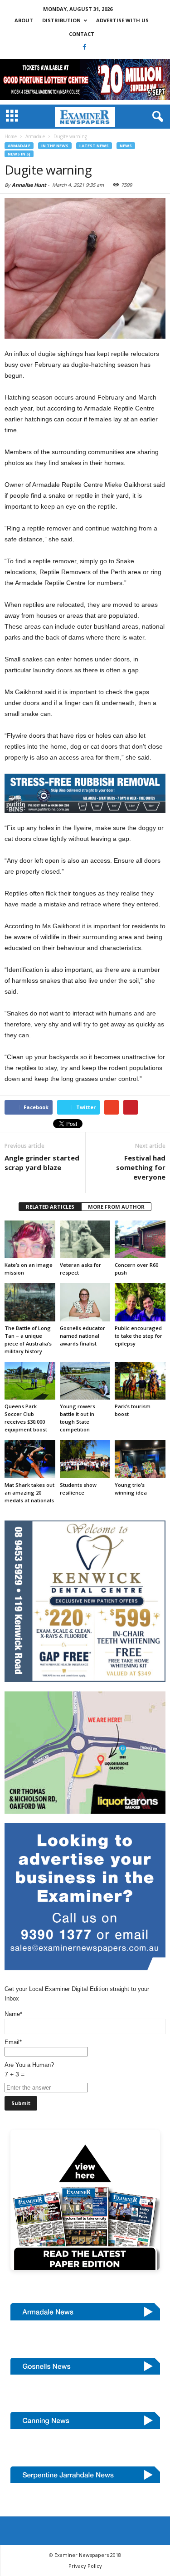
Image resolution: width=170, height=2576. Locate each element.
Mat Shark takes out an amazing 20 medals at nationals (29, 1493)
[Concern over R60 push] (140, 1239)
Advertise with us (122, 20)
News (126, 146)
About (24, 20)
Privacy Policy (85, 2566)
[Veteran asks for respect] (85, 1239)
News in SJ (19, 154)
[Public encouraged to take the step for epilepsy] (140, 1302)
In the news (55, 146)
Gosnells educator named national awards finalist (83, 1336)
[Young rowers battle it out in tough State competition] (85, 1381)
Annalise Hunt (29, 185)
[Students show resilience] (85, 1459)
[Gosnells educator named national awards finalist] (85, 1302)
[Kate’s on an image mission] (30, 1239)
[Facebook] (84, 47)
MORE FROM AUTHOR (116, 1207)
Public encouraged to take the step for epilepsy (138, 1336)
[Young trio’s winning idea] (140, 1459)
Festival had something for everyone (141, 1167)
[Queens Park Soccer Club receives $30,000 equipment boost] (30, 1381)
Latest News (94, 146)
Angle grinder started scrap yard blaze (42, 1163)
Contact (82, 34)
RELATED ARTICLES (50, 1207)
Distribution (61, 20)
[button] (156, 117)
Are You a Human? (29, 2070)
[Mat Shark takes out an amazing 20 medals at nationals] (30, 1459)
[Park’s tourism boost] (140, 1381)
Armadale (19, 146)
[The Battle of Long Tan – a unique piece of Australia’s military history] (30, 1302)
